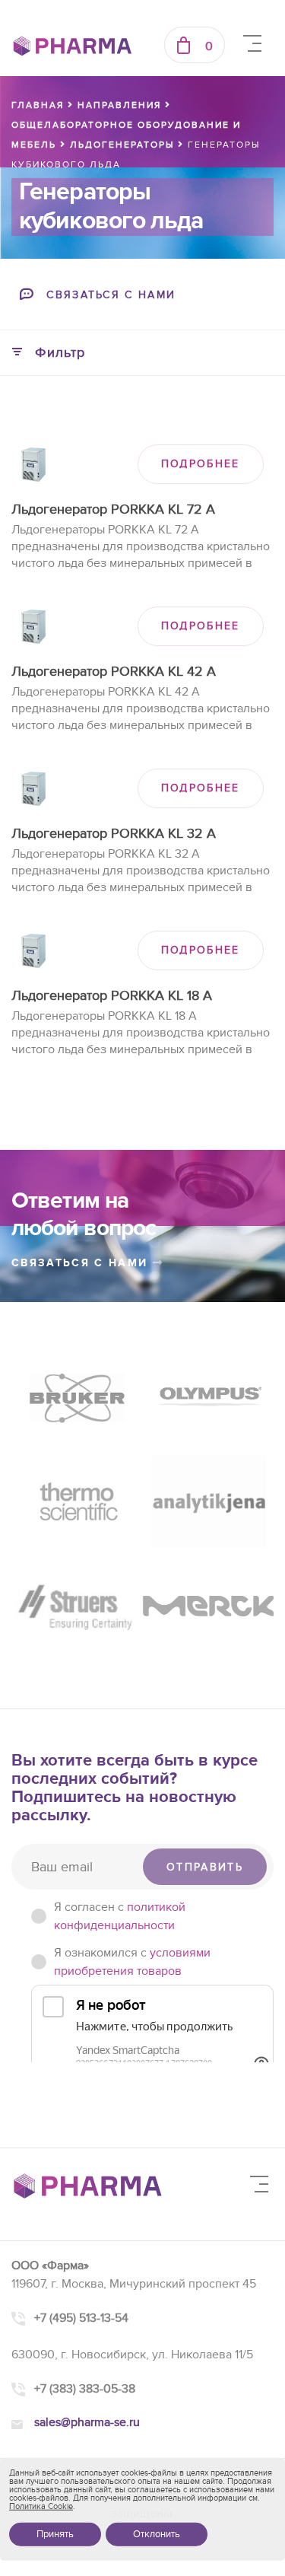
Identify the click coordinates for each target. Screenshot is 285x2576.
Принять (55, 2534)
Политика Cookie (41, 2506)
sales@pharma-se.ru (87, 2422)
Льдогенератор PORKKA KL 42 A (114, 672)
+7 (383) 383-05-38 (85, 2389)
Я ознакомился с (132, 1962)
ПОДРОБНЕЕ (201, 464)
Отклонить (157, 2534)
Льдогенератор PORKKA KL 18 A (112, 996)
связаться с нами (82, 1263)
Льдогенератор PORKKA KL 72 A (113, 509)
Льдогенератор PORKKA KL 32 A (114, 834)
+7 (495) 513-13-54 (81, 2318)
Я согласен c (120, 1916)
